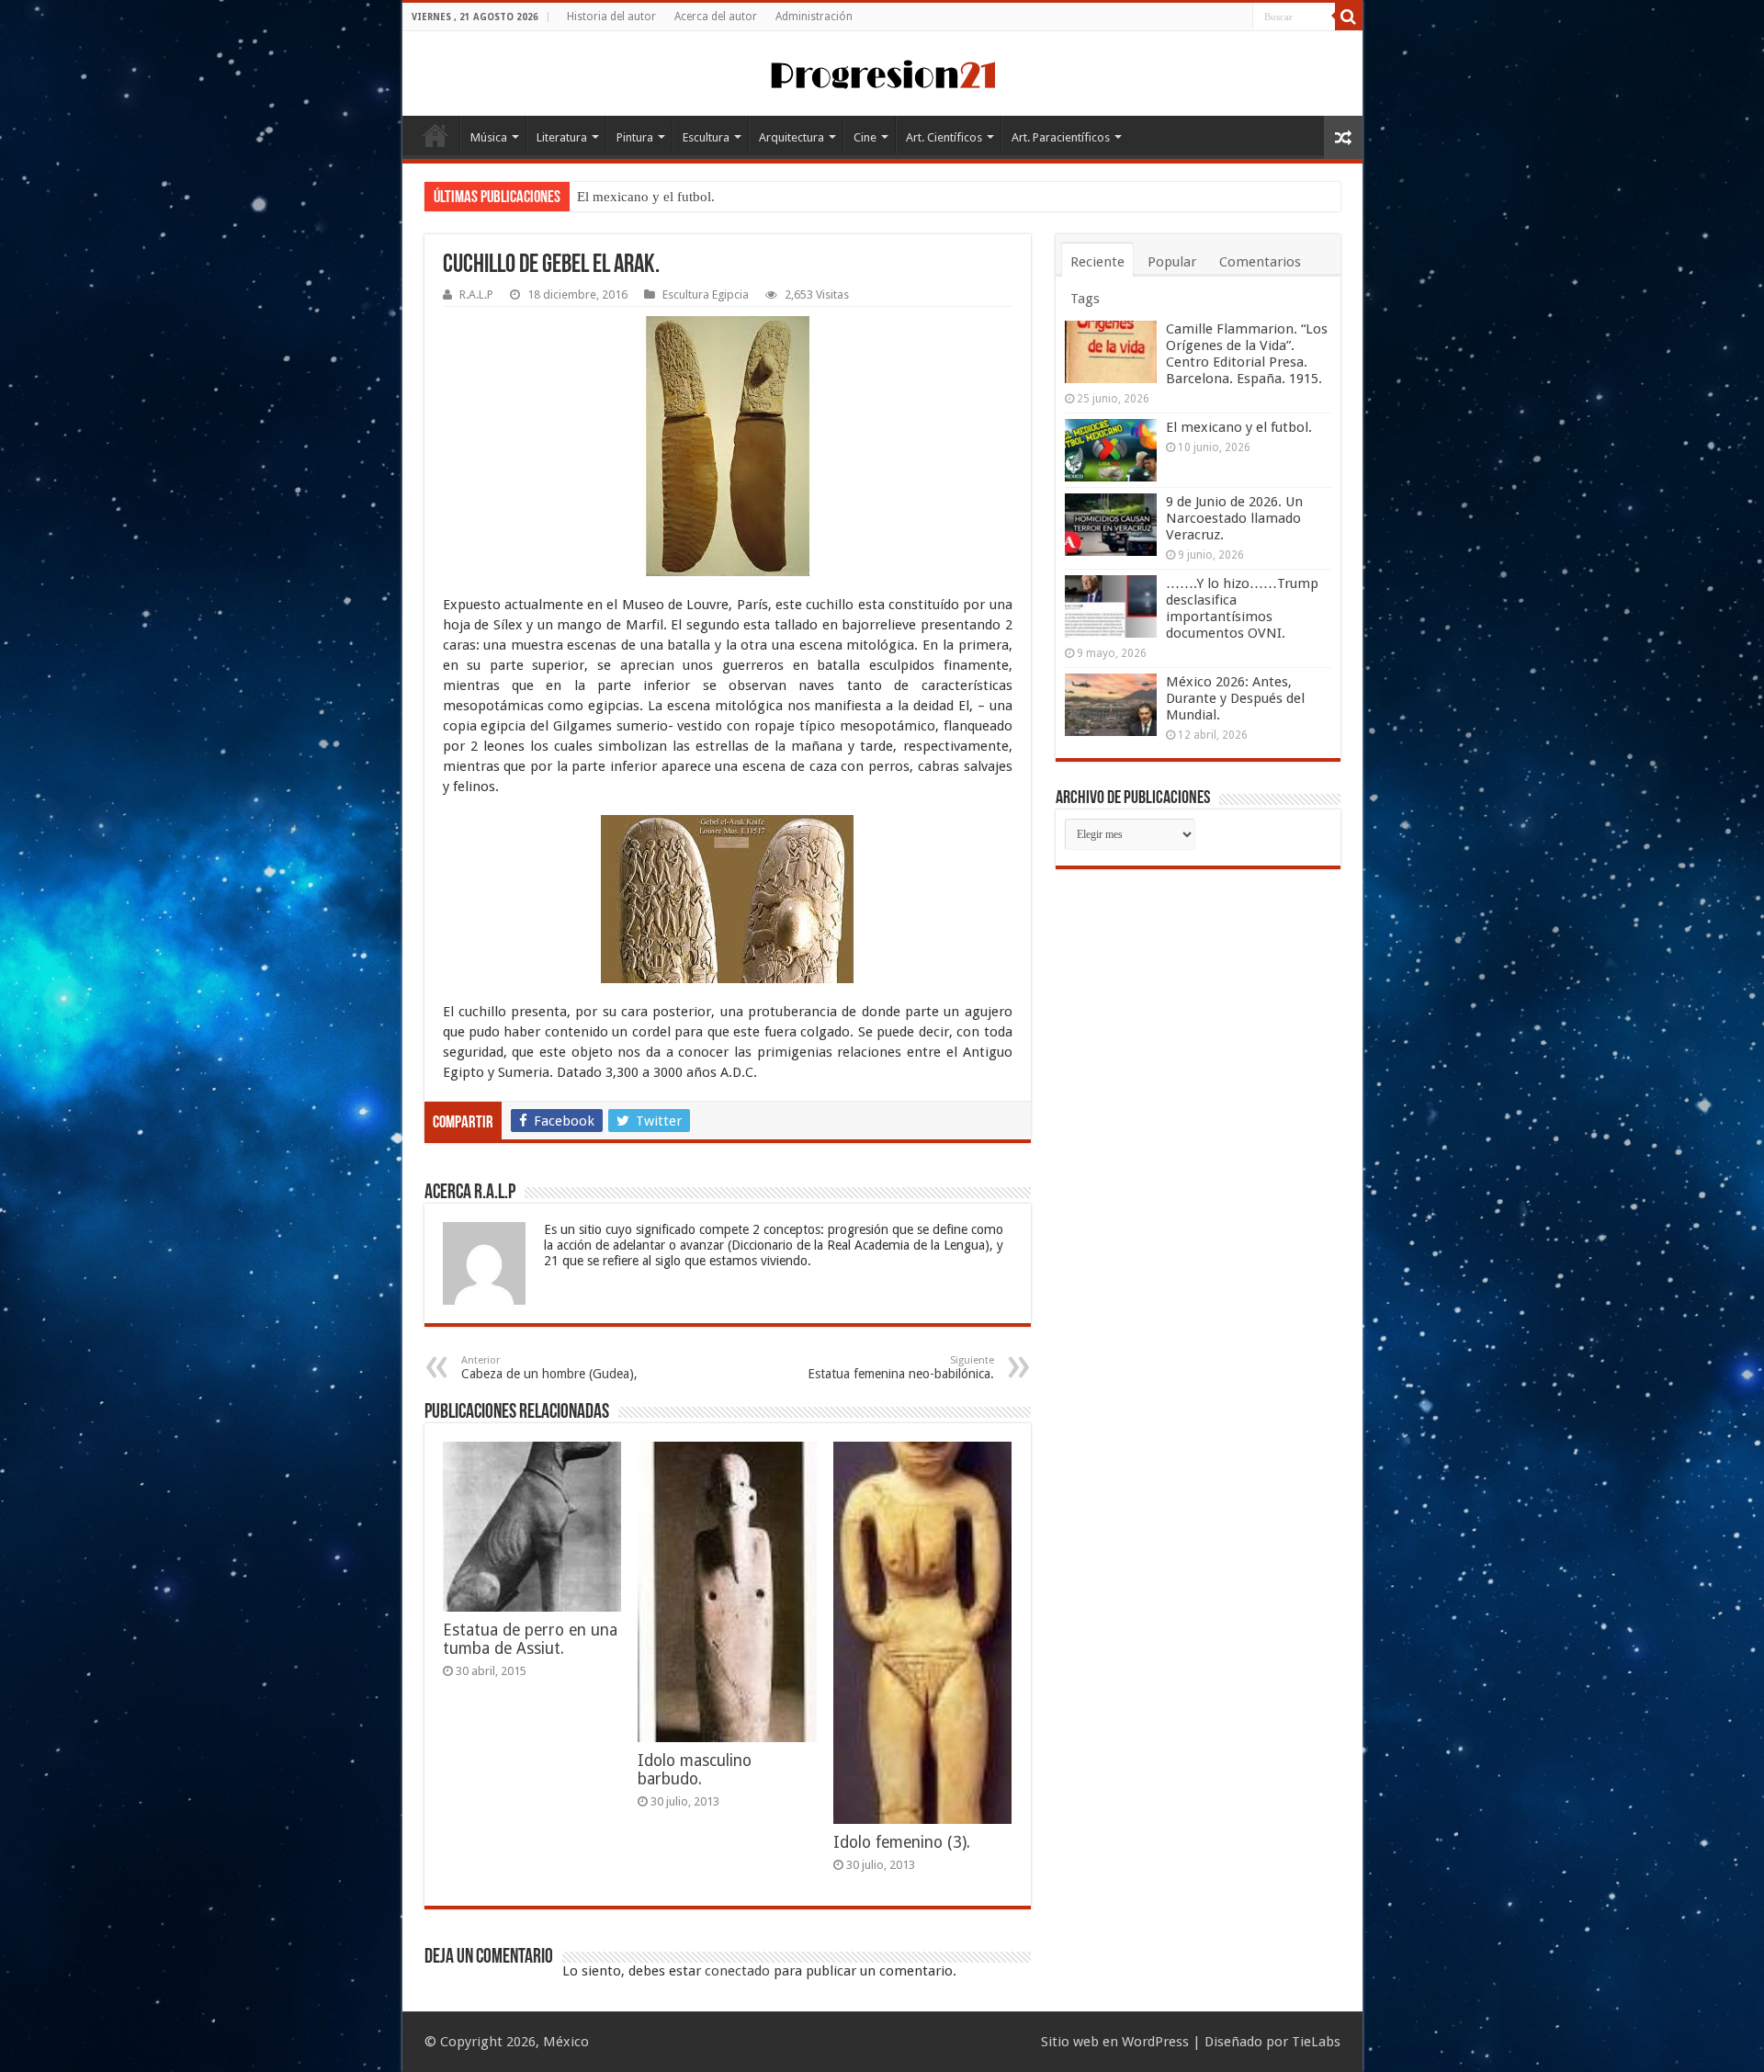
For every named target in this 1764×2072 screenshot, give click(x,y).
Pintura (635, 137)
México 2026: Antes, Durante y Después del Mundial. (1235, 698)
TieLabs (1316, 2042)
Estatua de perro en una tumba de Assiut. (530, 1639)
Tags (1085, 299)
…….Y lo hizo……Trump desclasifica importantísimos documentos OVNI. (1242, 608)
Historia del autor (611, 17)
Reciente (1097, 262)
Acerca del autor (716, 17)
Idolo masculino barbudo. (695, 1770)
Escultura (706, 137)
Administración (814, 17)
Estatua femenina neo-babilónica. (901, 1368)
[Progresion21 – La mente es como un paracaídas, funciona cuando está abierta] (882, 72)
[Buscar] (1349, 17)
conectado (737, 1971)
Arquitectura (792, 137)
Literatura (562, 137)
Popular (1172, 262)
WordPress (1155, 2042)
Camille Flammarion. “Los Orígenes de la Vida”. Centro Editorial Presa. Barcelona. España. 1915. (1247, 354)
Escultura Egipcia (706, 294)
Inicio (435, 135)
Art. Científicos (944, 137)
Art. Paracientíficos (1061, 137)
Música (489, 137)
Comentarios (1260, 262)
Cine (865, 137)
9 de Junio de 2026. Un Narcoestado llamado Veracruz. (1234, 518)
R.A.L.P (476, 294)
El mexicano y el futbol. (646, 197)
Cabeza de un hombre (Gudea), (549, 1368)
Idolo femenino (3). (902, 1842)
